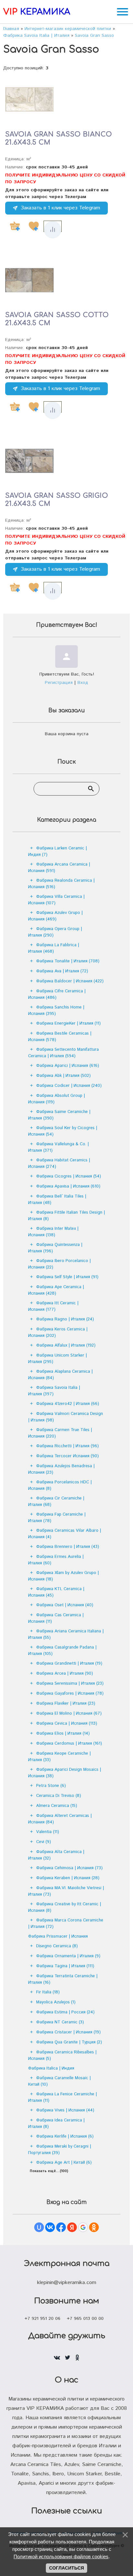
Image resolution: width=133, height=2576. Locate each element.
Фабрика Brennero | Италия (68, 1547)
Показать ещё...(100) (49, 2171)
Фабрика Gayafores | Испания (70, 1694)
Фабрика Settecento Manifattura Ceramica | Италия (63, 1053)
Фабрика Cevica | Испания (67, 1724)
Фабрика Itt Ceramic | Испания (53, 1306)
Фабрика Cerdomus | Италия (69, 1744)
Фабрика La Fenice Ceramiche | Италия (62, 2097)
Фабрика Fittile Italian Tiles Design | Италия (66, 1216)
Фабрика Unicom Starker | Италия (57, 1359)
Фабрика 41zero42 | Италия (68, 1404)
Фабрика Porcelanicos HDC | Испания (60, 1485)
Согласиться (66, 2568)
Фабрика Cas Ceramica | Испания (56, 1618)
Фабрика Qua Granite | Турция (69, 2042)
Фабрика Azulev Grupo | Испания (55, 916)
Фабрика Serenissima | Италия (70, 1684)
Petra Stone (51, 1786)
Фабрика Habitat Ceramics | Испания (59, 1163)
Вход (83, 683)
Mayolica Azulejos (56, 2002)
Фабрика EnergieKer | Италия (68, 1023)
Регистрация (59, 683)
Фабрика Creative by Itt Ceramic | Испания (65, 1907)
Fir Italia (48, 1992)
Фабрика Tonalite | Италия (68, 961)
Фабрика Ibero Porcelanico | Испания (59, 1264)
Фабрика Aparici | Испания (68, 1066)
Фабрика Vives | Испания (65, 2110)
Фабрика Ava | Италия (62, 971)
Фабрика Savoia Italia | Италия (54, 1391)
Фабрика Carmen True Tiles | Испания (60, 1433)
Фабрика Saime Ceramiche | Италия (59, 1115)
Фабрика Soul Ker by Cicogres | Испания (63, 1131)
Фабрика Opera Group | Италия (55, 932)
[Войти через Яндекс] (72, 2227)
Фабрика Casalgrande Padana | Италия (62, 1651)
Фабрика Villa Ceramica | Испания (56, 900)
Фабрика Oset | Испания (65, 1605)
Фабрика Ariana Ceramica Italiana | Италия (66, 1634)
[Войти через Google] (83, 2227)
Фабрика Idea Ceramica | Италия (56, 2124)
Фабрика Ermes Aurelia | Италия (56, 1560)
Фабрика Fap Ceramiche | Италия (57, 1518)
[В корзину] (15, 226)
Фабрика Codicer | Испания (69, 1086)
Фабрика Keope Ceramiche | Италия (59, 1757)
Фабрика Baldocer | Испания (70, 981)
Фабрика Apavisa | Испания (68, 1186)
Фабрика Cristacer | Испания (68, 2032)
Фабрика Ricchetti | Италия (67, 1446)
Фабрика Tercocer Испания (67, 1456)
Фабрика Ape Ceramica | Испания (56, 1290)
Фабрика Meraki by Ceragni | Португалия (60, 2150)
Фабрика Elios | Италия (63, 1734)
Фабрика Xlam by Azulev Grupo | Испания (63, 1576)
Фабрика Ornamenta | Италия (68, 1956)
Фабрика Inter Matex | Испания (53, 1232)
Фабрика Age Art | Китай (64, 2163)
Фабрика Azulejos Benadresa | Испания (61, 1469)
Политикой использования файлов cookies (61, 2556)
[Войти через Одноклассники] (94, 2227)
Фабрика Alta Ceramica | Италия (56, 1855)
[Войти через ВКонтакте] (50, 2227)
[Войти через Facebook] (61, 2227)
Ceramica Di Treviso (59, 1796)
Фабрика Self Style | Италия (67, 1277)
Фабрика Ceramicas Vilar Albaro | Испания (65, 1534)
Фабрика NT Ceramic (60, 2022)
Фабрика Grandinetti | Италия (69, 1664)
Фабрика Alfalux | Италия (66, 1345)
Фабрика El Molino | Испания (69, 1714)
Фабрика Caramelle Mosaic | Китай (59, 2081)
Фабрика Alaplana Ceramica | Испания (60, 1375)
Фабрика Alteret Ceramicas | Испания (60, 1819)
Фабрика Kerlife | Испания (65, 2136)
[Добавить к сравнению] (53, 230)
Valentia (48, 1832)
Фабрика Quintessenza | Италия (55, 1248)
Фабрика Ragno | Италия (65, 1319)
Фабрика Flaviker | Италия (66, 1704)
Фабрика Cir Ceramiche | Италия (56, 1502)
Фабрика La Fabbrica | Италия (54, 948)
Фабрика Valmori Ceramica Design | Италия (66, 1417)
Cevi (44, 1842)
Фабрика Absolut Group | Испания (56, 1099)
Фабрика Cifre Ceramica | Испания (57, 994)
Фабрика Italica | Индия (51, 2068)
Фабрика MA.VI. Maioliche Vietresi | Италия (66, 1891)
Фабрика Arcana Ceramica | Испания (59, 868)
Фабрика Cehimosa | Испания (69, 1868)
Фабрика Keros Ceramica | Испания (58, 1333)
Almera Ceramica (57, 1806)
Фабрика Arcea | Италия (65, 1674)
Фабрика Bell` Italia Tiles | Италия (57, 1200)
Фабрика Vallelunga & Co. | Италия (58, 1147)
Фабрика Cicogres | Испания (69, 1176)
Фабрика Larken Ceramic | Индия (57, 852)
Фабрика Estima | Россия (65, 2012)
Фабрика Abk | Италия (63, 1076)
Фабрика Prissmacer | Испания (58, 1936)
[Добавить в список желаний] (34, 226)
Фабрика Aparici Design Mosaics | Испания (65, 1773)
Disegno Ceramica (57, 1946)
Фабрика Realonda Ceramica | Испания (61, 884)
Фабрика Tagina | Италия (65, 1966)
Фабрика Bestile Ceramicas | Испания (60, 1037)
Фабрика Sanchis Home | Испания (56, 1011)
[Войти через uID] (39, 2227)
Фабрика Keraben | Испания (68, 1878)
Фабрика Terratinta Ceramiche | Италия (63, 1979)
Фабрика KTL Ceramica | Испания (56, 1592)
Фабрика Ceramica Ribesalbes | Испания (62, 2055)
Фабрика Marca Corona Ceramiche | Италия (66, 1924)
